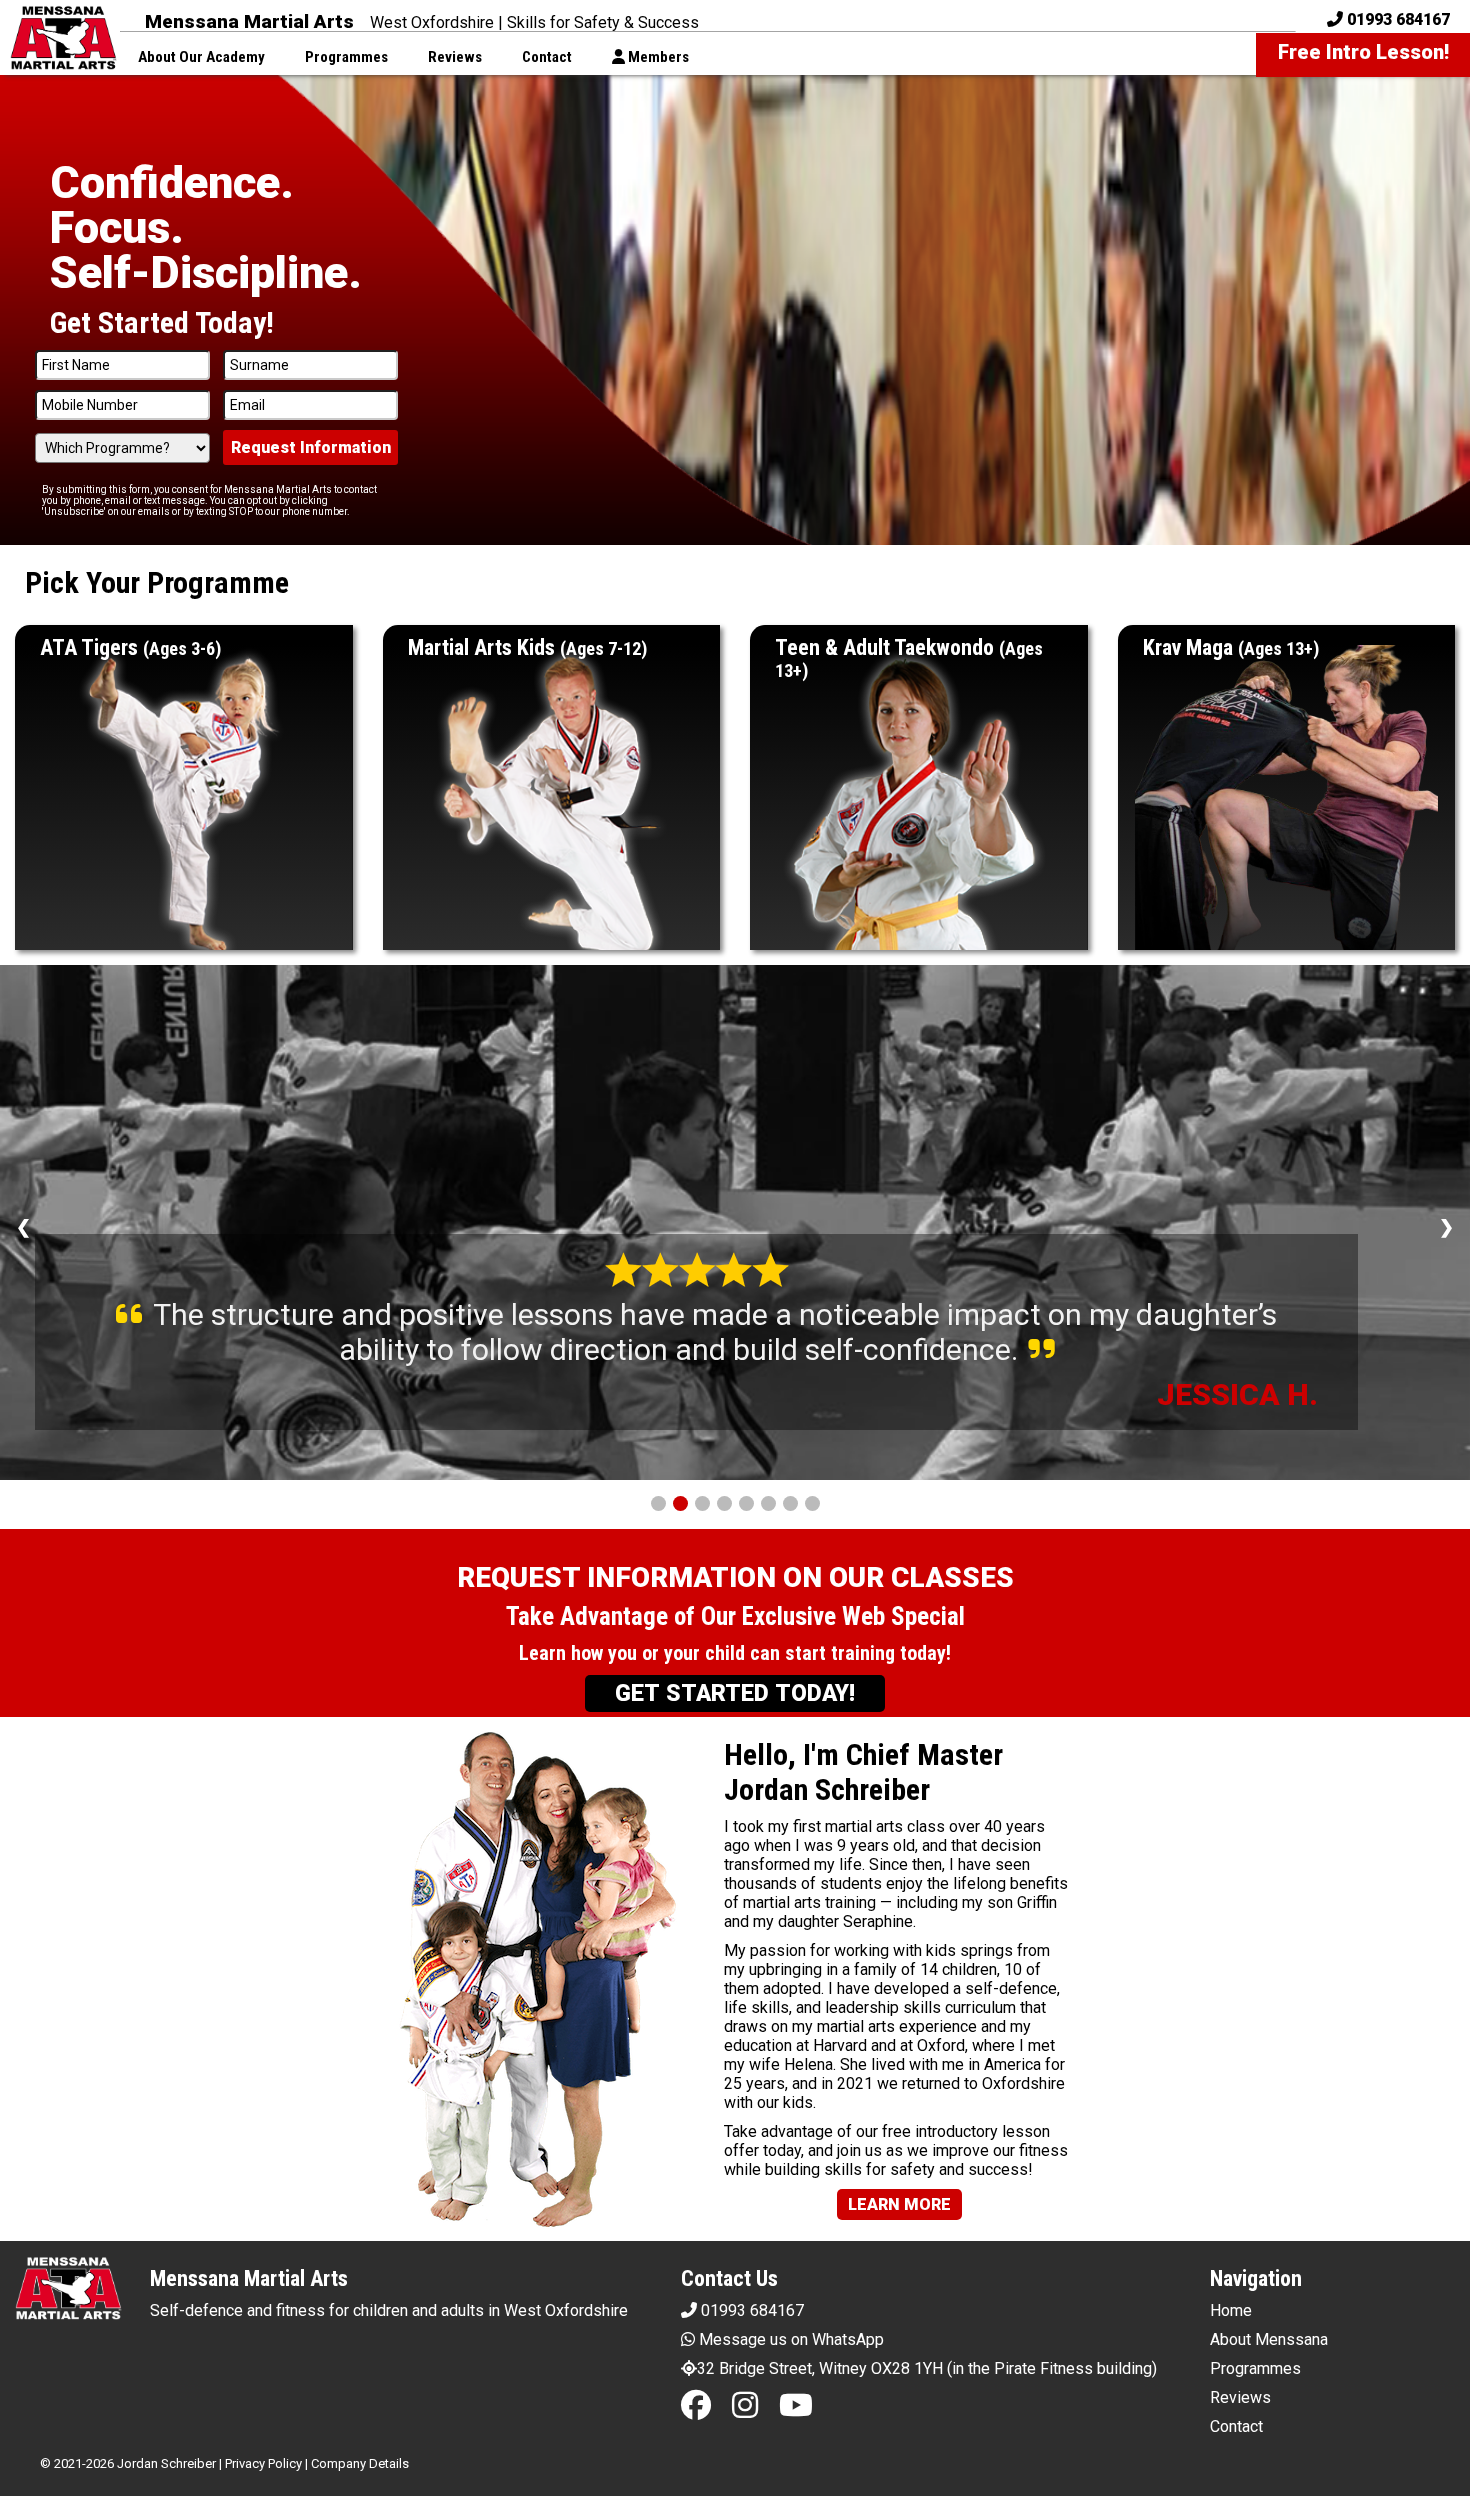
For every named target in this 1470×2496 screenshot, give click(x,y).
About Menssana (1269, 2339)
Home (1231, 2310)
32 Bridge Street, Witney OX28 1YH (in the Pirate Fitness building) (927, 2368)
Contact (547, 57)
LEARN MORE (899, 2204)
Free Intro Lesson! (1363, 52)
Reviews (455, 57)
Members (657, 57)
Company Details (360, 2463)
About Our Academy (201, 57)
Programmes (346, 57)
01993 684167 (750, 2310)
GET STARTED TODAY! (735, 1693)
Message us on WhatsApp (789, 2339)
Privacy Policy (263, 2463)
